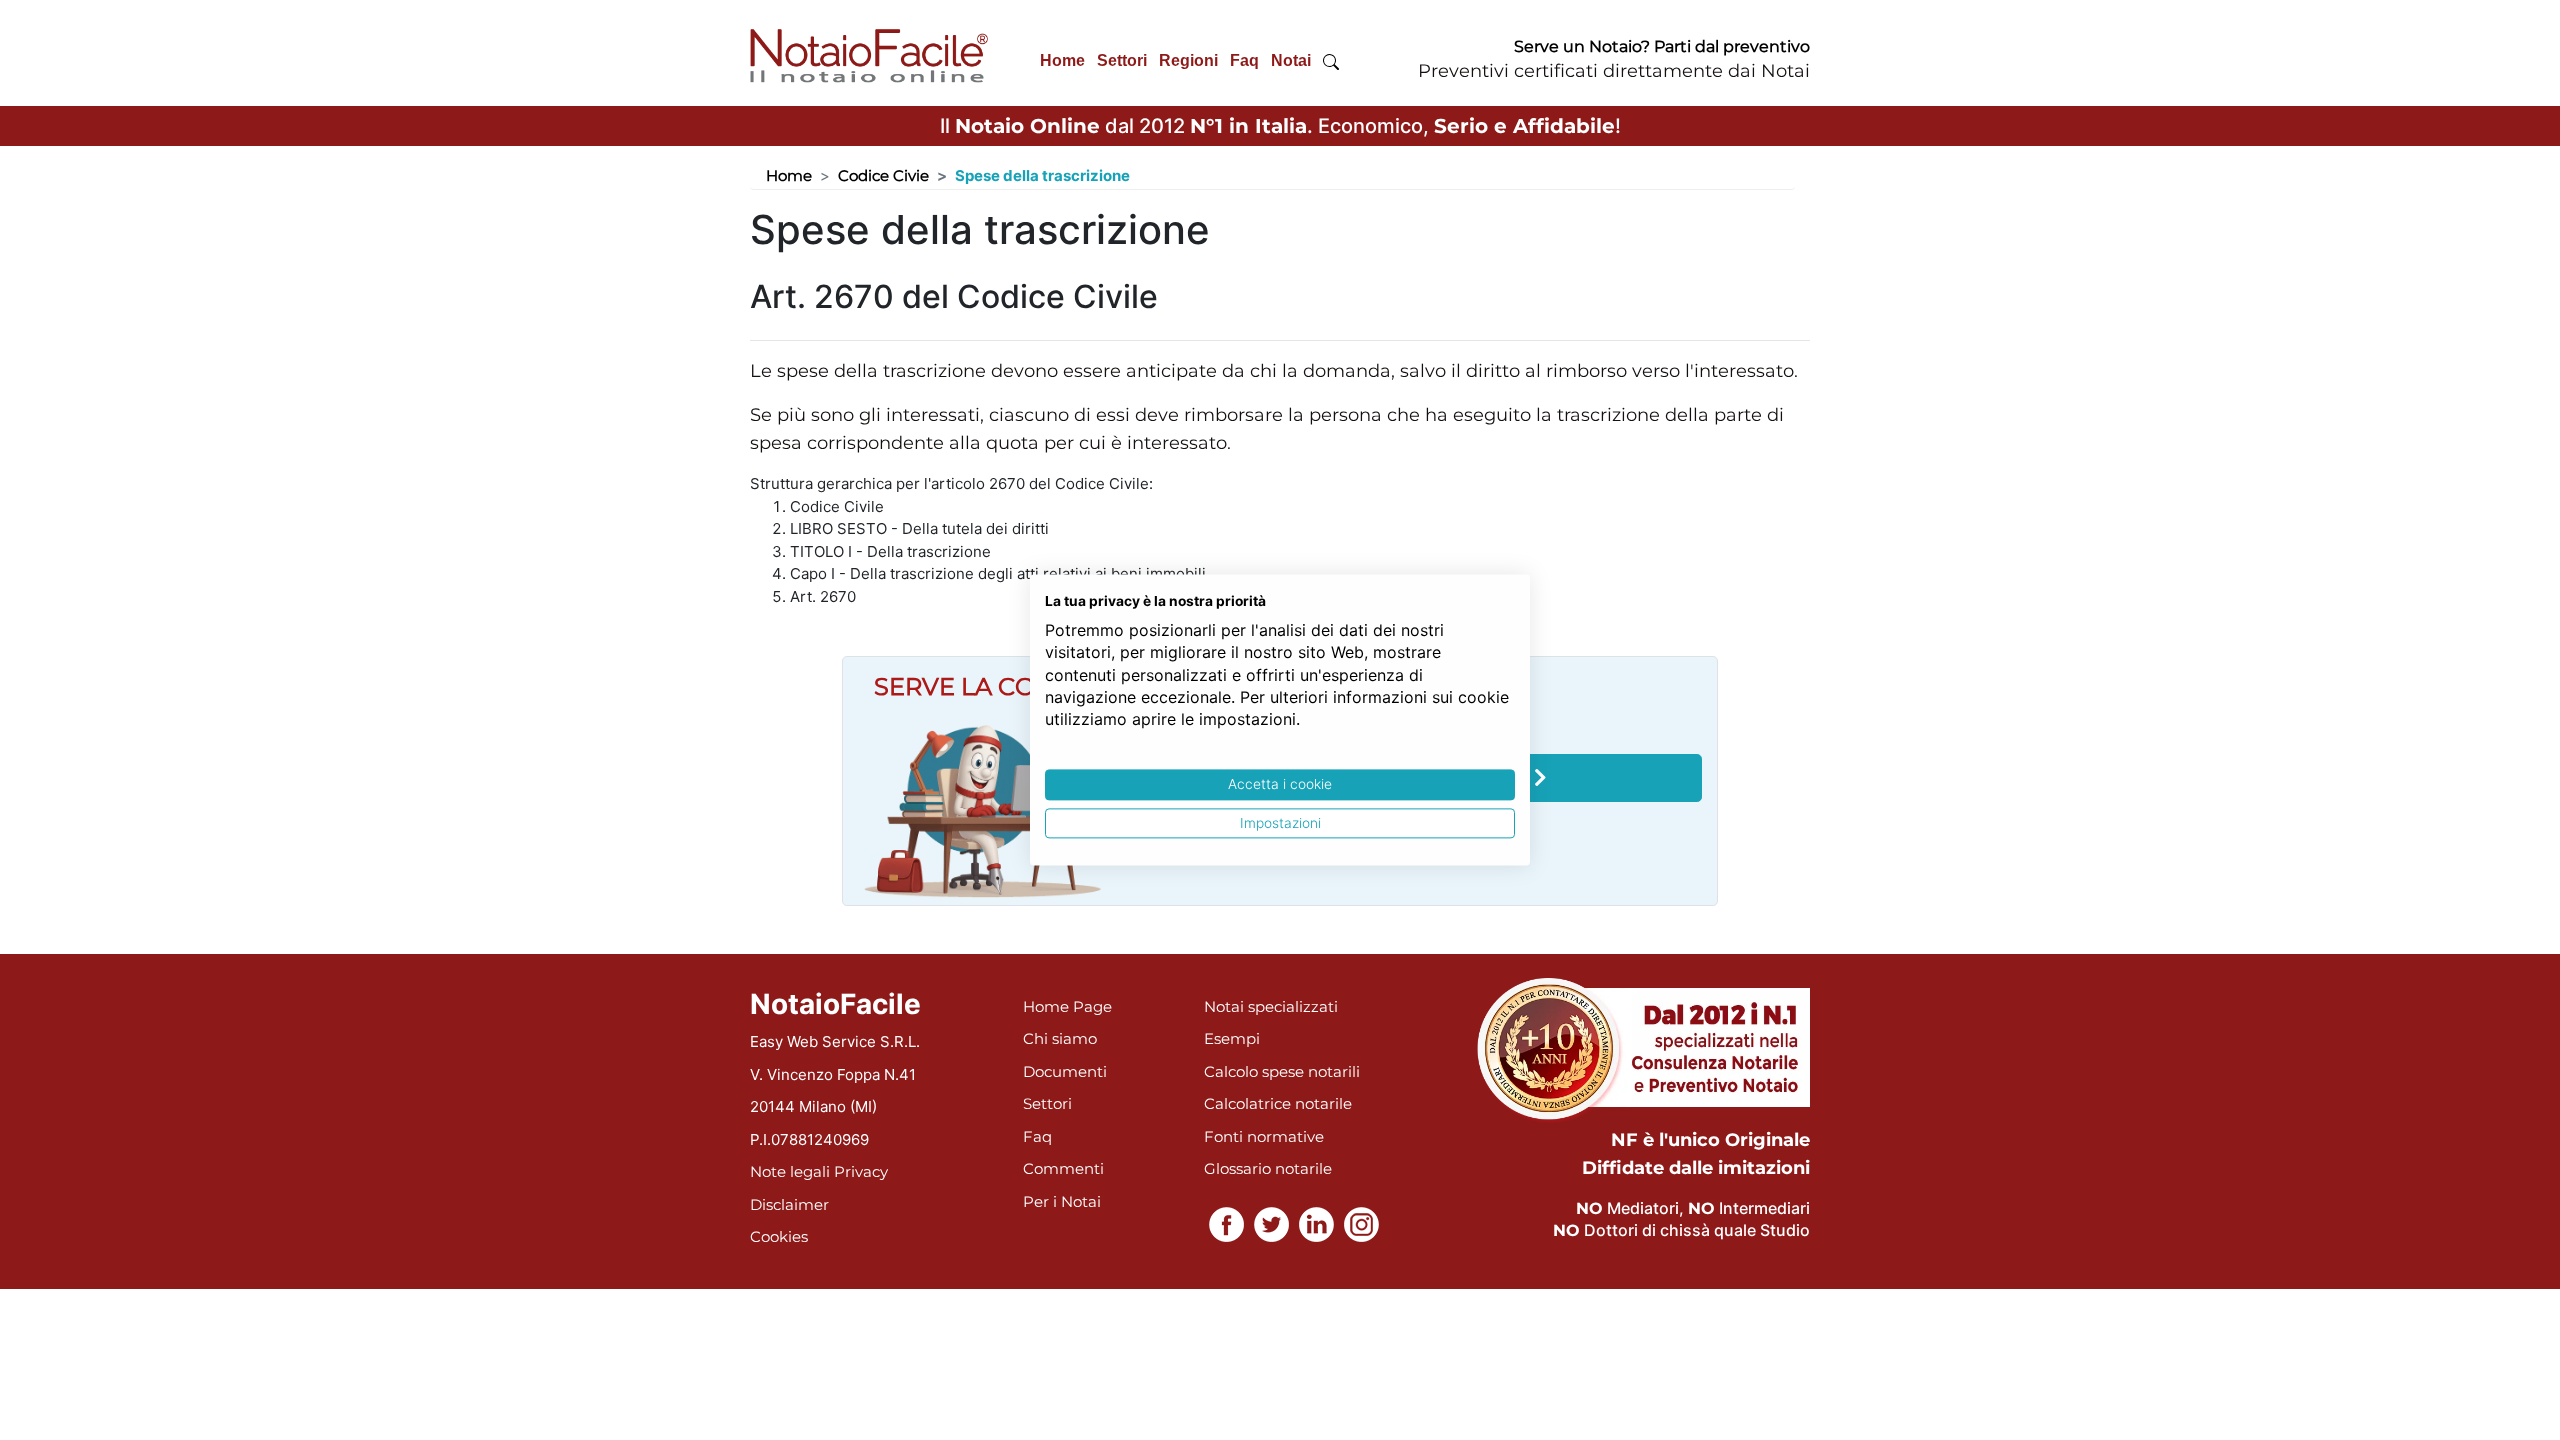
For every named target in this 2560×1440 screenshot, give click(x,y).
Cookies (779, 1236)
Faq (1244, 60)
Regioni (1188, 60)
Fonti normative (1264, 1136)
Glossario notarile (1268, 1168)
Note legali (790, 1171)
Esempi (1232, 1038)
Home (1062, 60)
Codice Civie (883, 175)
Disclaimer (789, 1204)
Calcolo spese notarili (1282, 1071)
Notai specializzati (1271, 1006)
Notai (1291, 60)
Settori (1122, 60)
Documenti (1065, 1071)
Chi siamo (1060, 1038)
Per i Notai (1062, 1201)
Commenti (1063, 1168)
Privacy (861, 1171)
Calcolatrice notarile (1278, 1103)
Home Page (1067, 1006)
